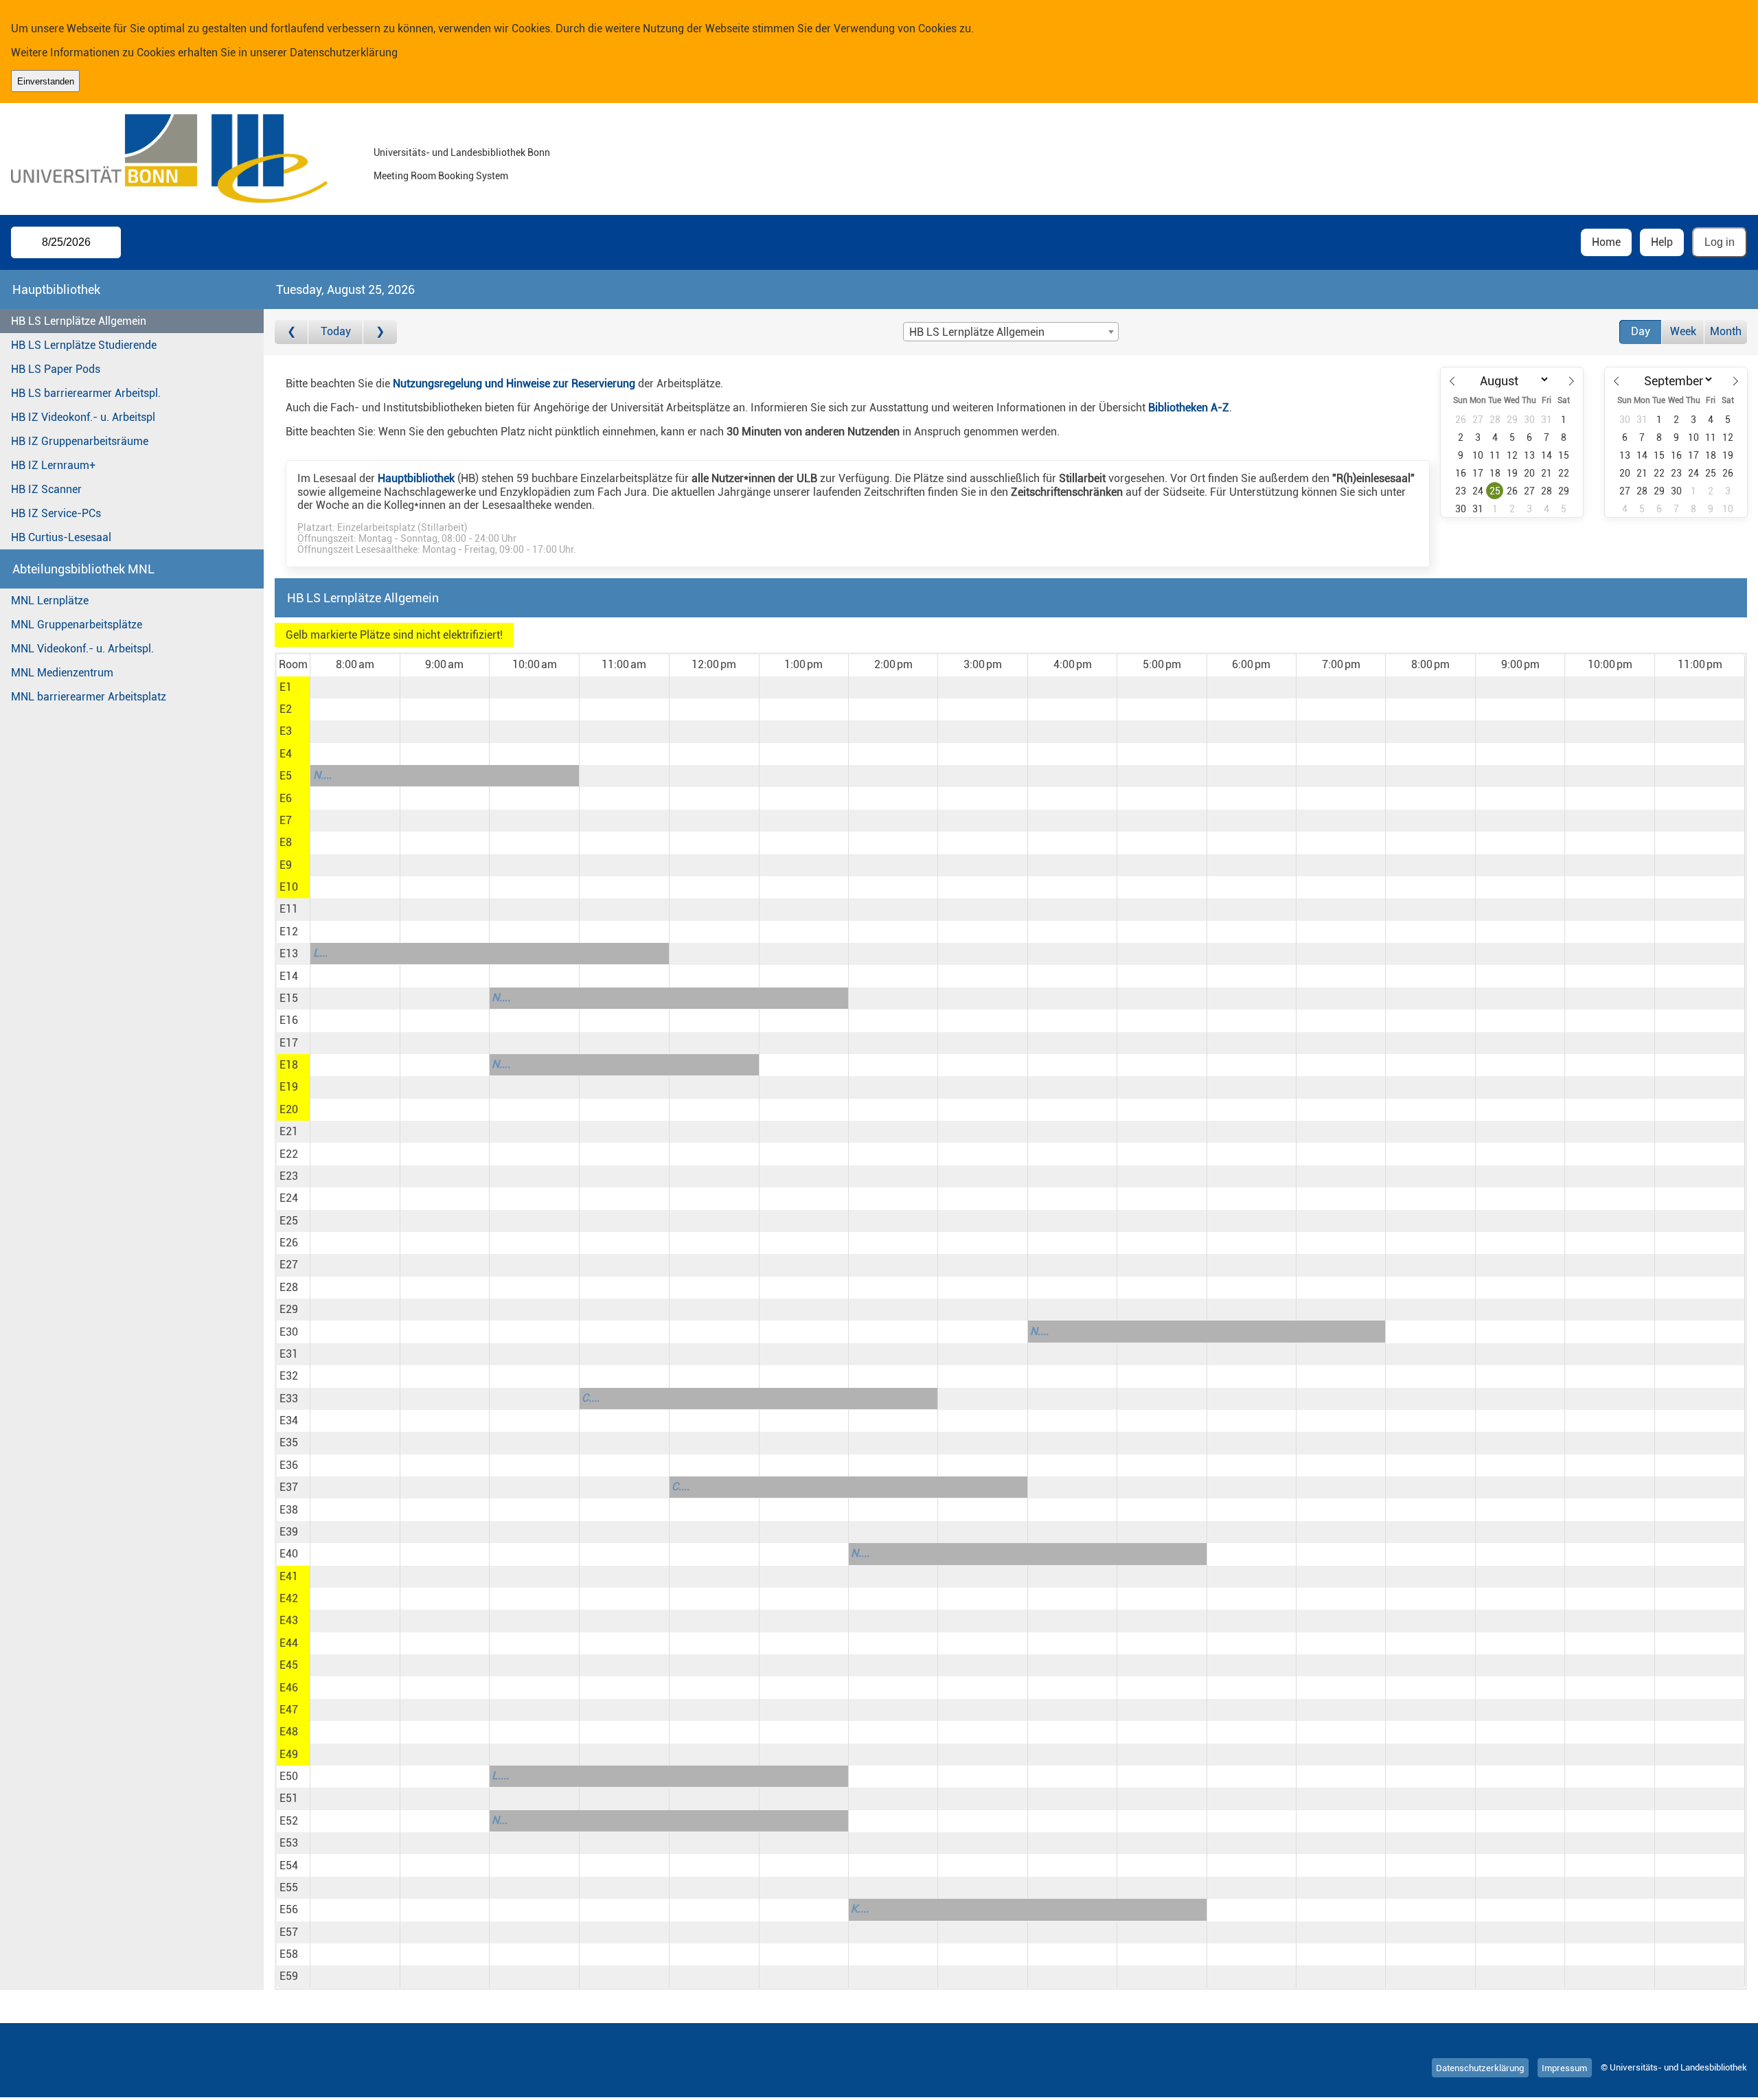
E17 (289, 1043)
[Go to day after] (380, 332)
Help (1662, 242)
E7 (286, 820)
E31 (289, 1354)
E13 (289, 954)
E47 (289, 1710)
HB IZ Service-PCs (56, 513)
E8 (286, 842)
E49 (289, 1754)
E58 (289, 1954)
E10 (289, 887)
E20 (289, 1109)
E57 (289, 1932)
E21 (289, 1131)
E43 (289, 1620)
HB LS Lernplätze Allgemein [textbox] (977, 332)
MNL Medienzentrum (62, 673)
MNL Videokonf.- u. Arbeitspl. (82, 649)
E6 (286, 798)
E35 (289, 1442)
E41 (289, 1576)
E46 (289, 1688)
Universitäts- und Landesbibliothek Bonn (462, 153)
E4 (286, 754)
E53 (289, 1843)
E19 (289, 1087)
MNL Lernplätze (50, 601)
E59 (289, 1976)
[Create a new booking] (355, 687)
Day (1641, 331)
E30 (289, 1332)
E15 (289, 998)
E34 (289, 1420)
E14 (289, 976)
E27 (289, 1265)
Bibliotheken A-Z (1189, 408)
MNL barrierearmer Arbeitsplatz (89, 697)
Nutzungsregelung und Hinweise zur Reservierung (514, 384)
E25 (289, 1221)
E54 (289, 1865)
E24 (289, 1198)
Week (1683, 331)
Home (1606, 242)
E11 (289, 909)
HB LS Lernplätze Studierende (84, 345)
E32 (289, 1376)
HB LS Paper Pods (56, 369)
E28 (289, 1287)
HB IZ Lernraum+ (53, 465)
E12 (289, 932)
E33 (289, 1399)
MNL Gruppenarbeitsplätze (77, 625)
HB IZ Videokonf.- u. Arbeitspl (83, 417)
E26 (289, 1243)
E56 (289, 1909)
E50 (289, 1776)
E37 (289, 1487)
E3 (286, 731)
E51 (289, 1798)
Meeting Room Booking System (441, 176)
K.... (860, 1909)
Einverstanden (46, 81)
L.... (500, 1776)
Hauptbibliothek (416, 478)
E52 (289, 1821)
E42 (289, 1598)
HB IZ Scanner (46, 489)
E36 (289, 1465)
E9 (286, 865)
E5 (286, 776)
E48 (289, 1732)
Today (336, 331)
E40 (289, 1554)
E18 (289, 1065)
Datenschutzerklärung (344, 53)
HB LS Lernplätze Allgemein (79, 321)
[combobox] (1011, 332)
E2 (286, 709)
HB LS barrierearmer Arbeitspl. (86, 393)
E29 (289, 1309)
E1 (286, 687)
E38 (289, 1510)
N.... (322, 775)
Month (1726, 331)
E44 (289, 1643)
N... (500, 1820)
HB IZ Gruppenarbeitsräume (80, 441)
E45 (289, 1665)
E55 (289, 1887)
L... (320, 953)
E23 (289, 1176)
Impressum (1564, 2067)
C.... (591, 1398)
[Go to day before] (292, 332)
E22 (289, 1154)
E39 (289, 1532)
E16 (289, 1020)
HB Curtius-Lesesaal (61, 537)
